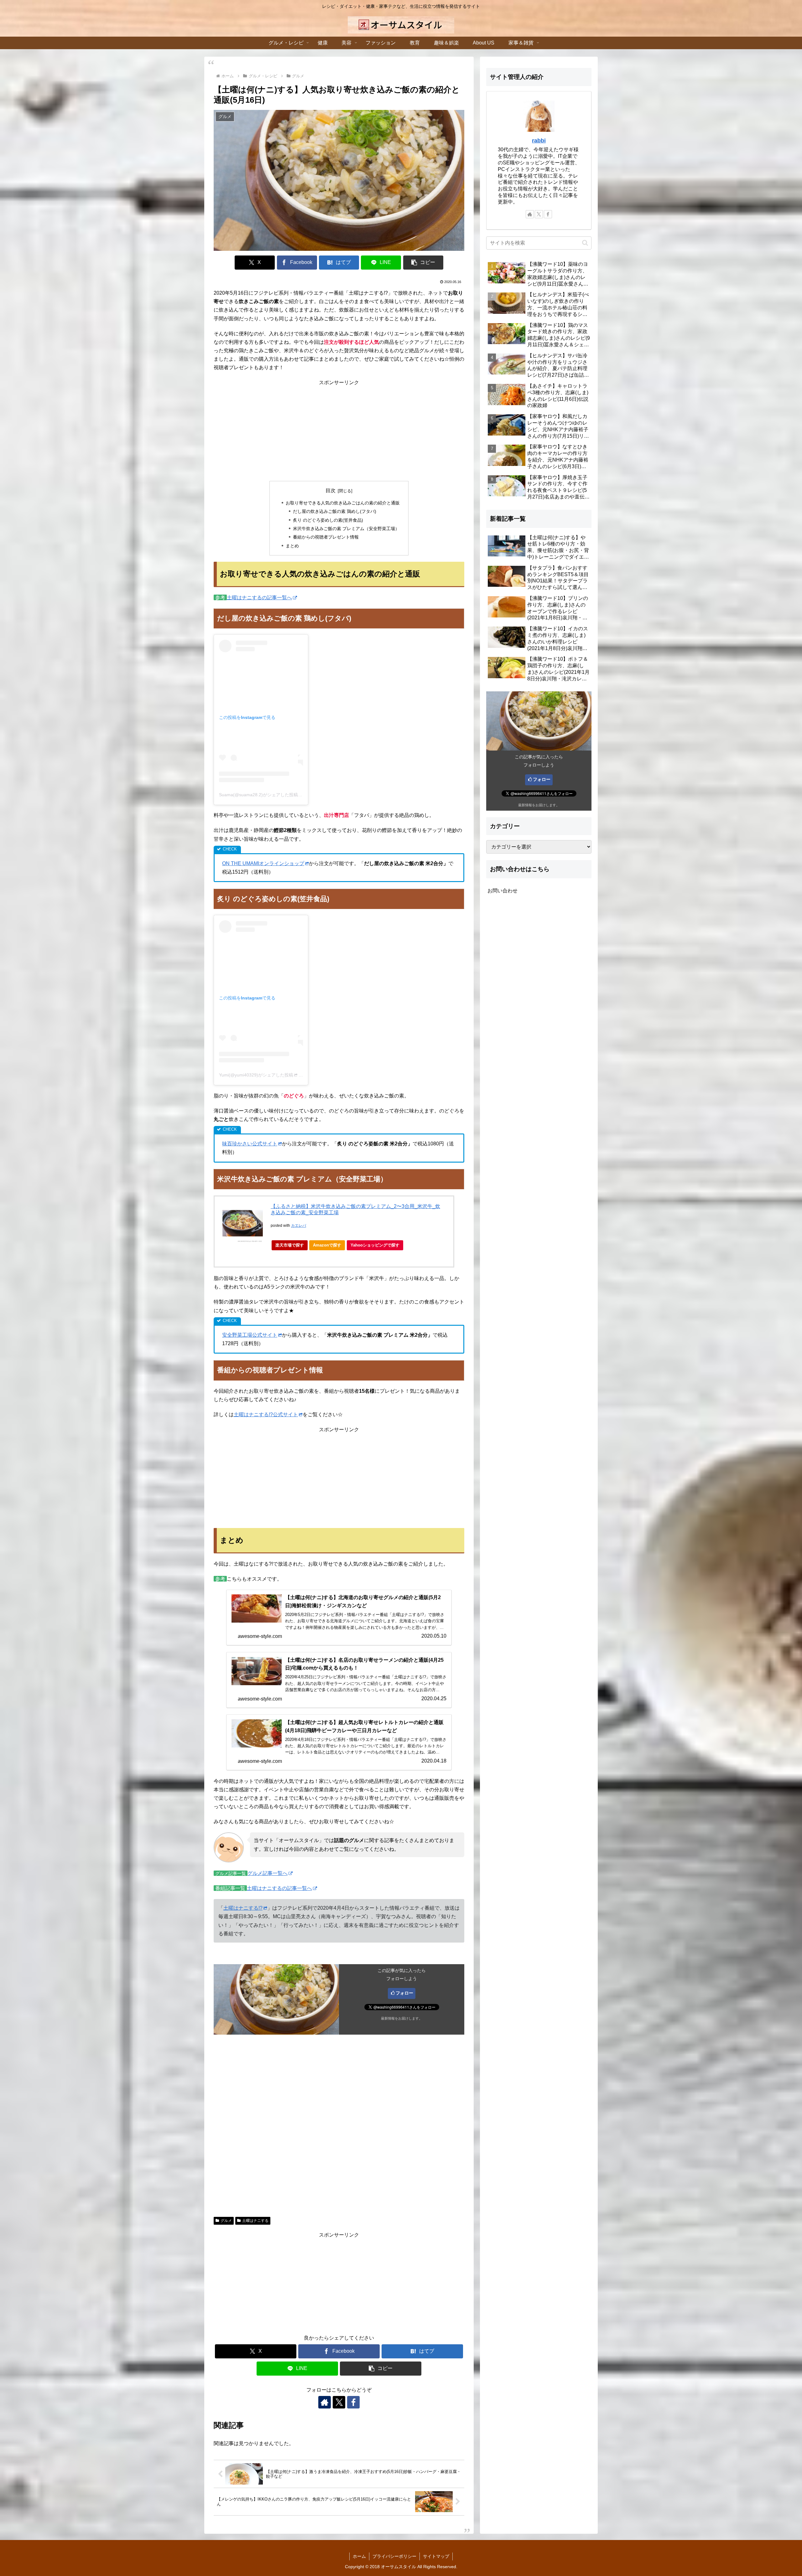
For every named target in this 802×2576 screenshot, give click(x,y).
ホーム (359, 2556)
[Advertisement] (339, 431)
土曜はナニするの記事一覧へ (259, 598)
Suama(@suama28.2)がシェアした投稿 (258, 795)
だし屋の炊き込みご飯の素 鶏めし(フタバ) (335, 511)
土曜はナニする (255, 2221)
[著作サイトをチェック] (325, 2402)
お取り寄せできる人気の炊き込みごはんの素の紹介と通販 (343, 503)
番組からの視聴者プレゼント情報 (326, 537)
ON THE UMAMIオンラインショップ (263, 863)
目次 (331, 490)
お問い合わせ (503, 891)
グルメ (226, 2221)
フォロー (404, 1993)
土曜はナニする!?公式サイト (266, 1414)
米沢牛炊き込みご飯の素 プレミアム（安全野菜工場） (346, 529)
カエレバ (299, 1226)
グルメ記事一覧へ (268, 1873)
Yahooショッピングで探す (375, 1245)
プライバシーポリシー (394, 2556)
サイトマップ (436, 2556)
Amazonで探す (327, 1245)
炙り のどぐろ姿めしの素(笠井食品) (328, 520)
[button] (423, 263)
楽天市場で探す (290, 1245)
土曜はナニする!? (243, 1908)
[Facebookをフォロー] (353, 2402)
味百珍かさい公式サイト (250, 1144)
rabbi (539, 141)
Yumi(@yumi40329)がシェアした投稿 (256, 1075)
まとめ (292, 546)
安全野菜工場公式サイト (250, 1335)
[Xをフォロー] (339, 2402)
